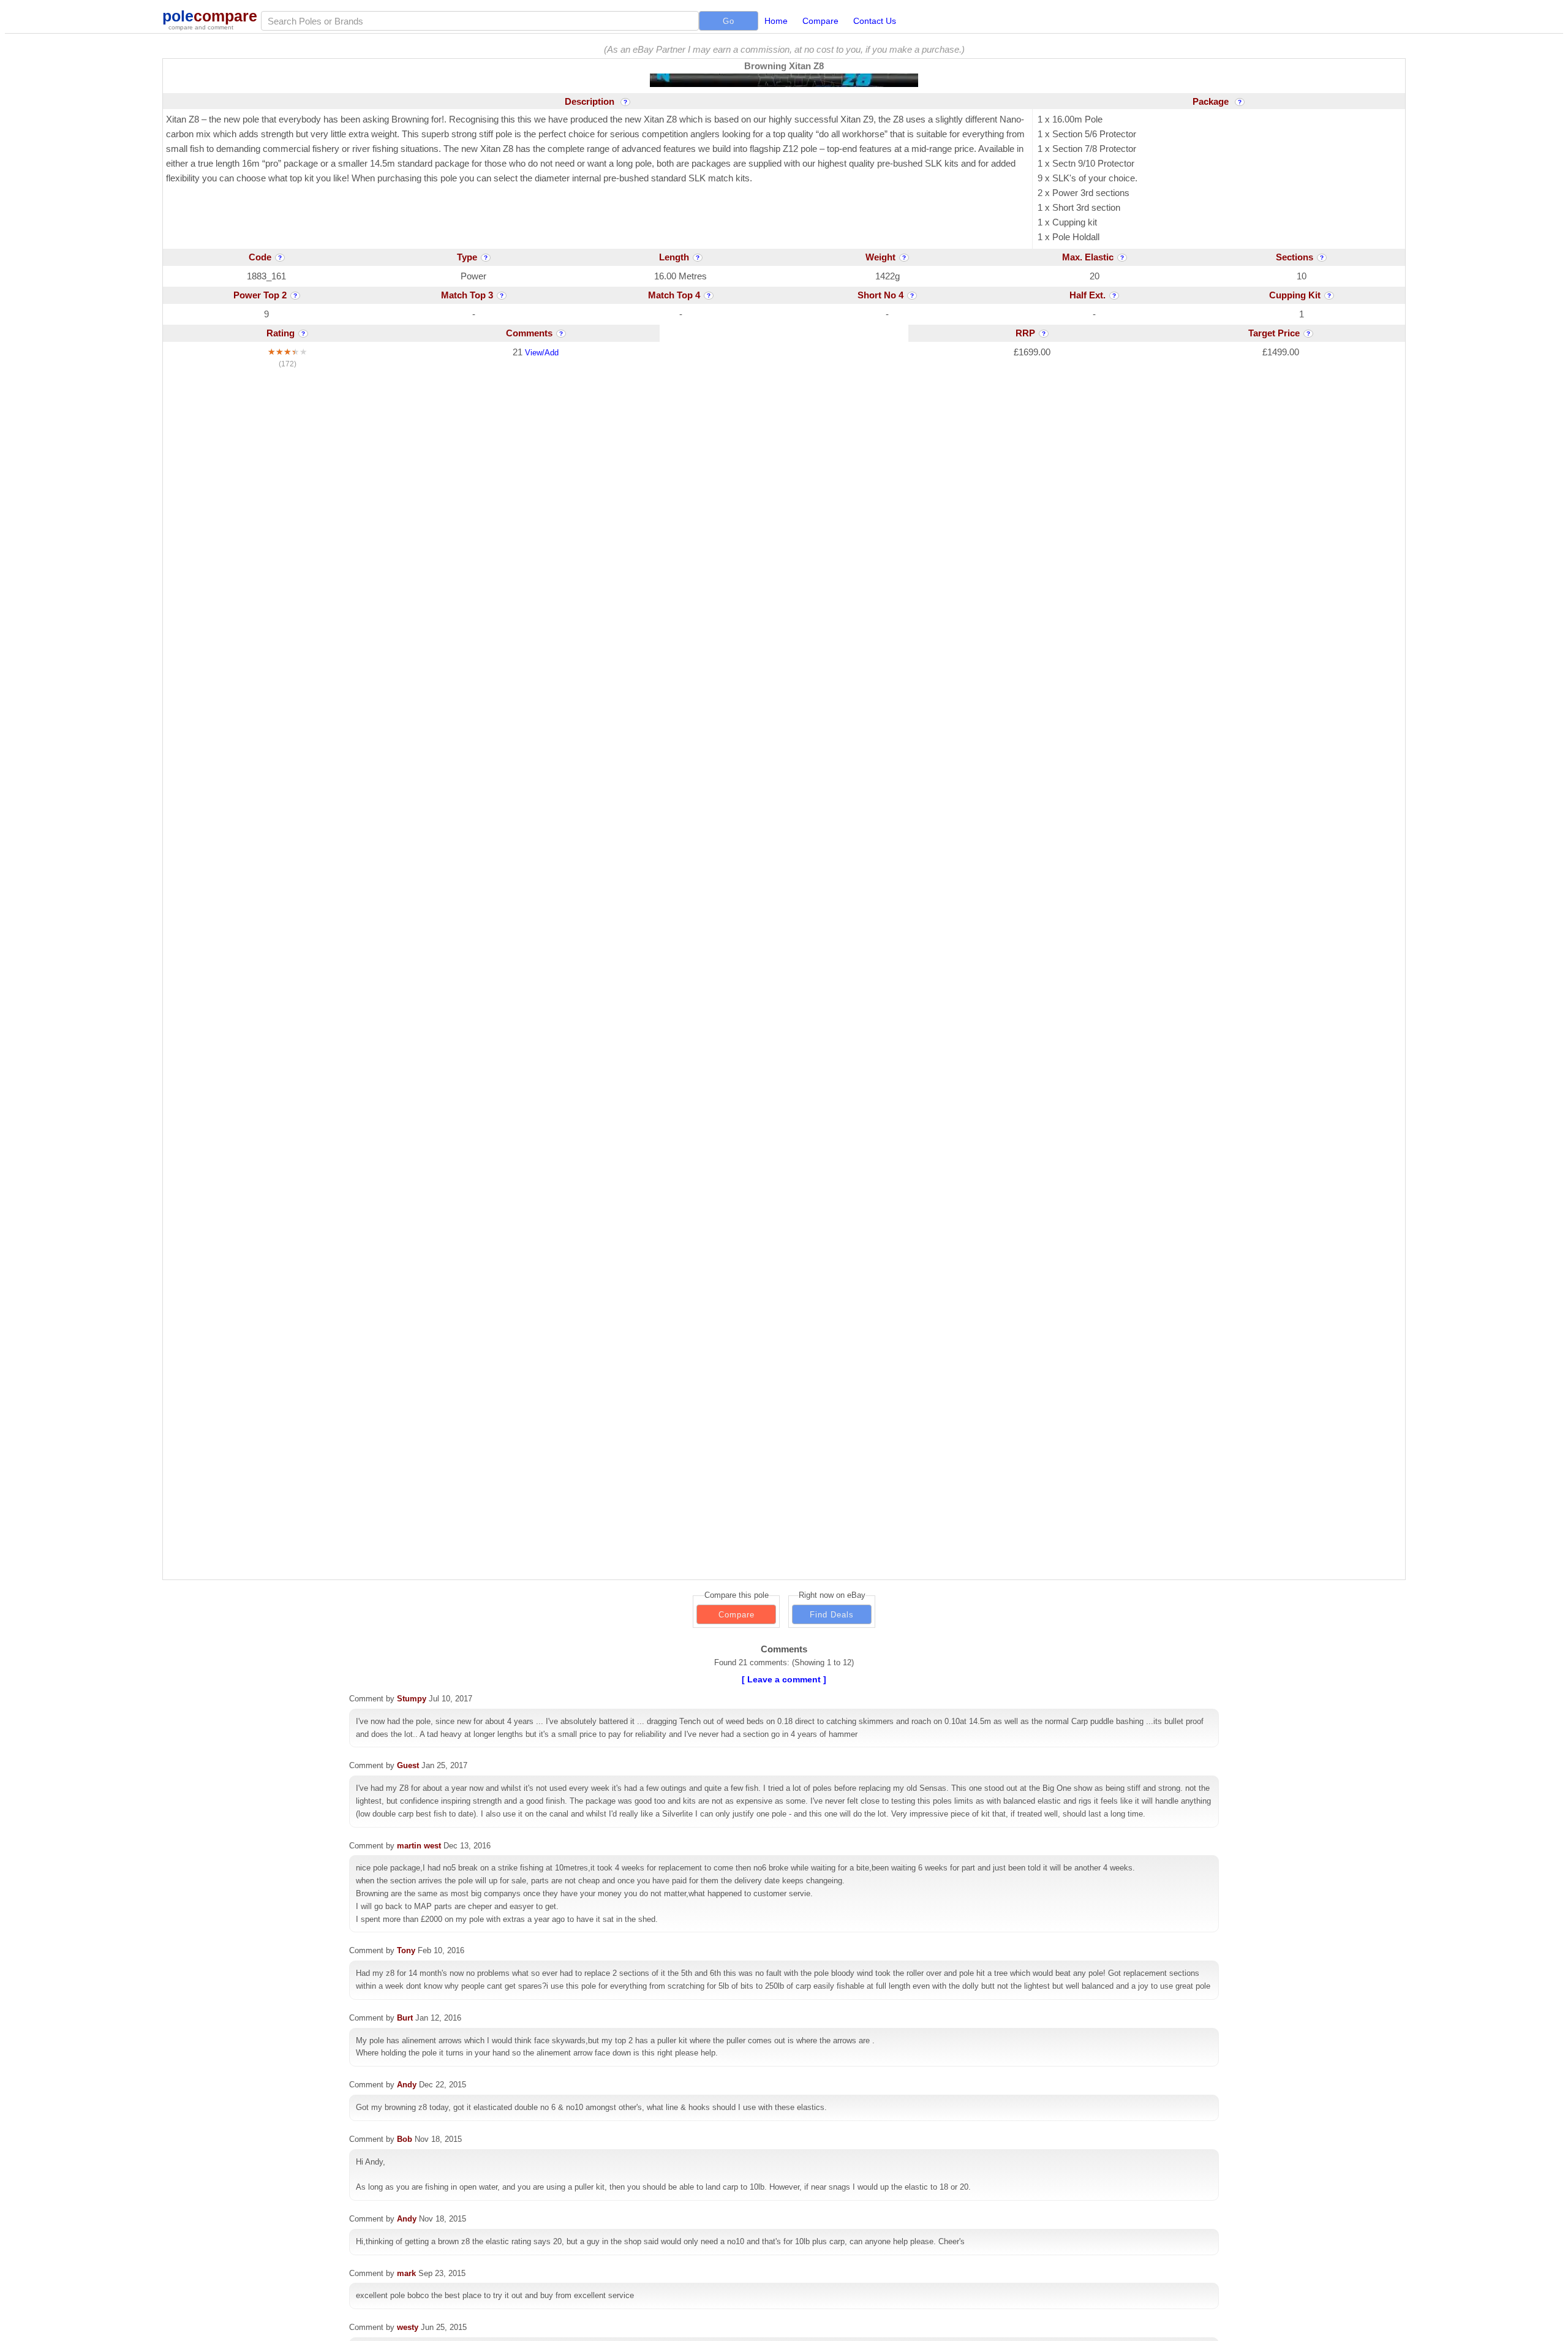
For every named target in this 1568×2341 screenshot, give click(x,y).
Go (729, 21)
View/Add (542, 353)
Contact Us (875, 21)
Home (776, 21)
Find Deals (832, 1615)
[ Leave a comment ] (784, 1679)
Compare (820, 21)
